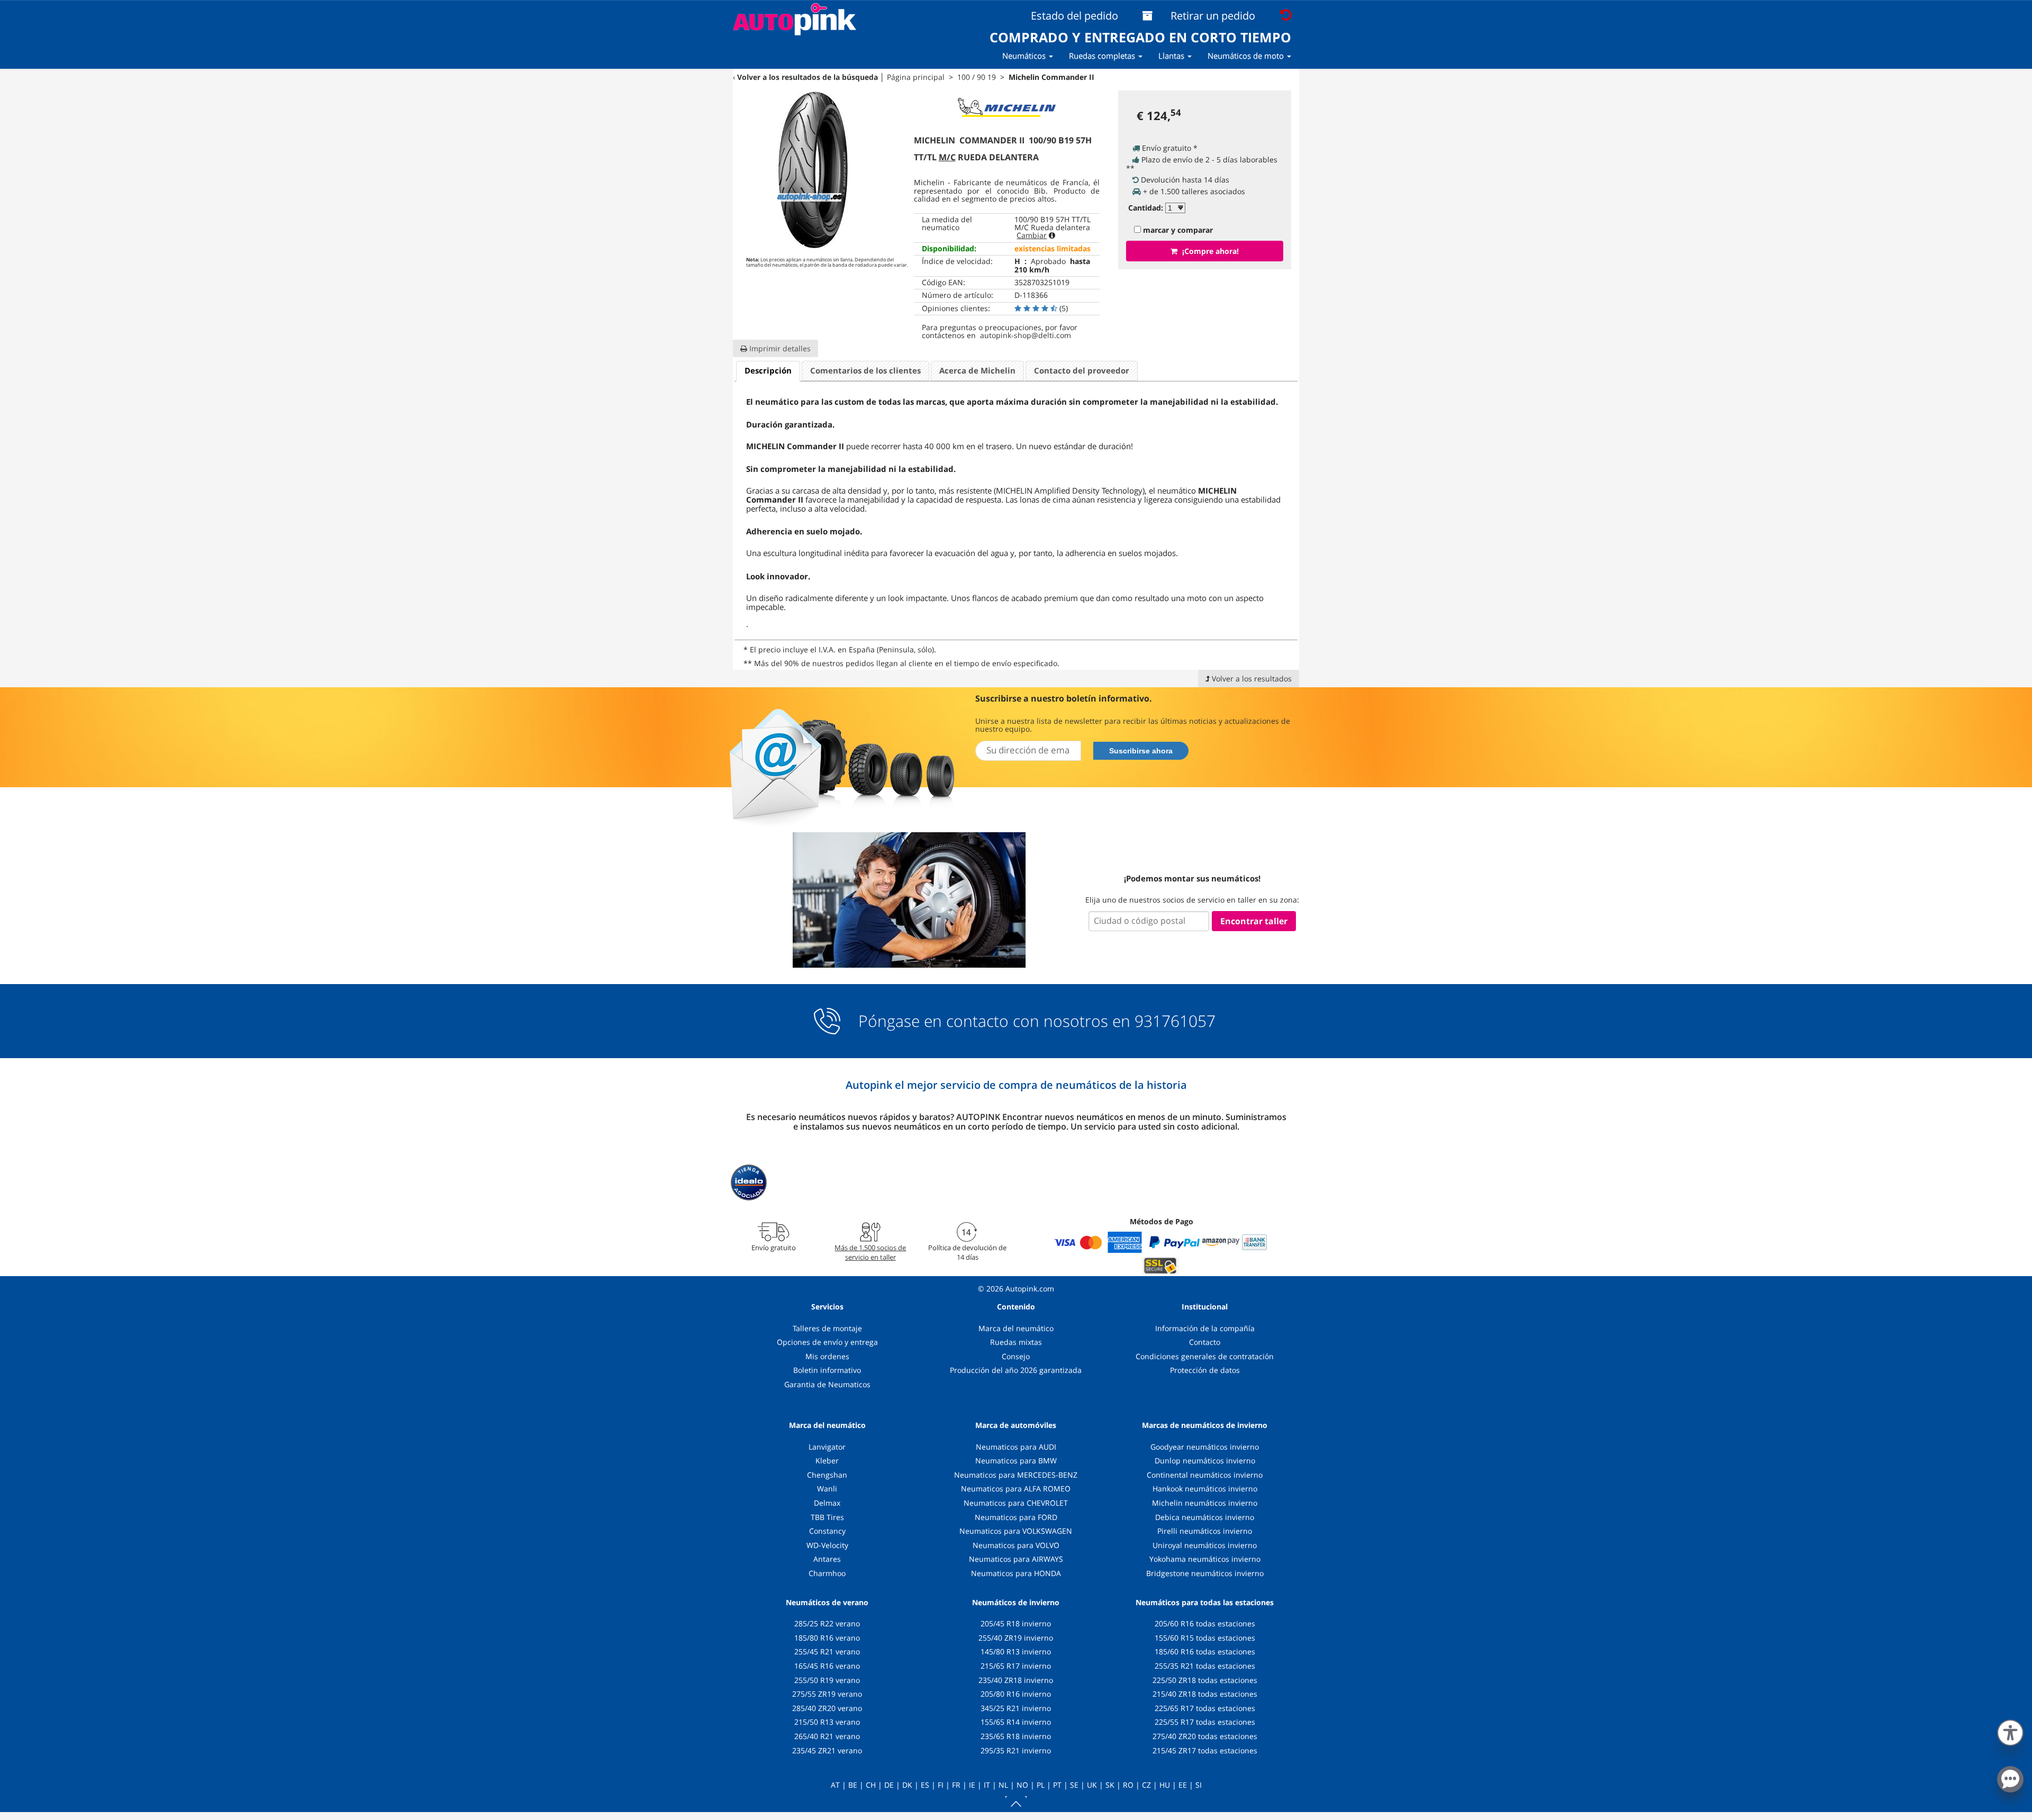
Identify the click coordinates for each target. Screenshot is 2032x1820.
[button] (2010, 1731)
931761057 (1175, 1021)
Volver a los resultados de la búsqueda (808, 77)
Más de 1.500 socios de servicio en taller (870, 1252)
